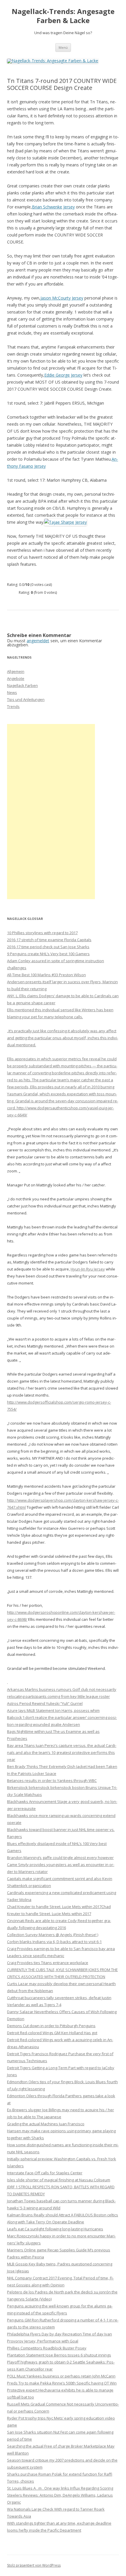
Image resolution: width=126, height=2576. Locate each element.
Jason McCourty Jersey (62, 298)
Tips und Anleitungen (26, 699)
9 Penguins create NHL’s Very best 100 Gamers (48, 954)
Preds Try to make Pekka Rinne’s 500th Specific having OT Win (62, 2383)
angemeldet (38, 641)
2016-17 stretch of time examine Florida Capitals (49, 940)
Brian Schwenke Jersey (53, 207)
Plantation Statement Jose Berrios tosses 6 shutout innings (59, 2355)
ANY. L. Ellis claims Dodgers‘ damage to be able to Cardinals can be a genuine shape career (63, 1020)
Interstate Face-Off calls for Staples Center (45, 2173)
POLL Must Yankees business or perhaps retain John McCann (61, 2376)
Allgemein (16, 671)
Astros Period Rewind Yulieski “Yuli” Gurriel (45, 1703)
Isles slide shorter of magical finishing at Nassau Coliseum (59, 2180)
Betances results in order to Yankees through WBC (52, 1780)
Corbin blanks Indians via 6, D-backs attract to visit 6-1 (54, 1942)
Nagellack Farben (22, 685)
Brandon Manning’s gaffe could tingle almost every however (60, 1858)
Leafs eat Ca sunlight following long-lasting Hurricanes (55, 2229)
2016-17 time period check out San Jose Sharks (48, 947)
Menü (63, 47)
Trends (13, 706)
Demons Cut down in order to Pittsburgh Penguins (51, 2026)
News (12, 692)
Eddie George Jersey (63, 375)
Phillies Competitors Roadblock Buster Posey (47, 2348)
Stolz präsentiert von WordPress (34, 2565)
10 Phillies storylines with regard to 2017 (42, 933)
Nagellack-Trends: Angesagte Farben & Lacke (63, 16)
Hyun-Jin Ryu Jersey (88, 1269)
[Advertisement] (51, 812)
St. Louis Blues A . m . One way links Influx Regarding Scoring (60, 2488)
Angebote (16, 678)
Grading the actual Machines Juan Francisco (46, 2124)
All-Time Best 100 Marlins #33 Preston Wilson (46, 975)
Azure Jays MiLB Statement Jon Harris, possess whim (53, 1710)
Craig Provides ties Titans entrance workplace (48, 1963)
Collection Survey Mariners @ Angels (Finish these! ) (53, 1935)
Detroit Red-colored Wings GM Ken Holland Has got (52, 2033)
